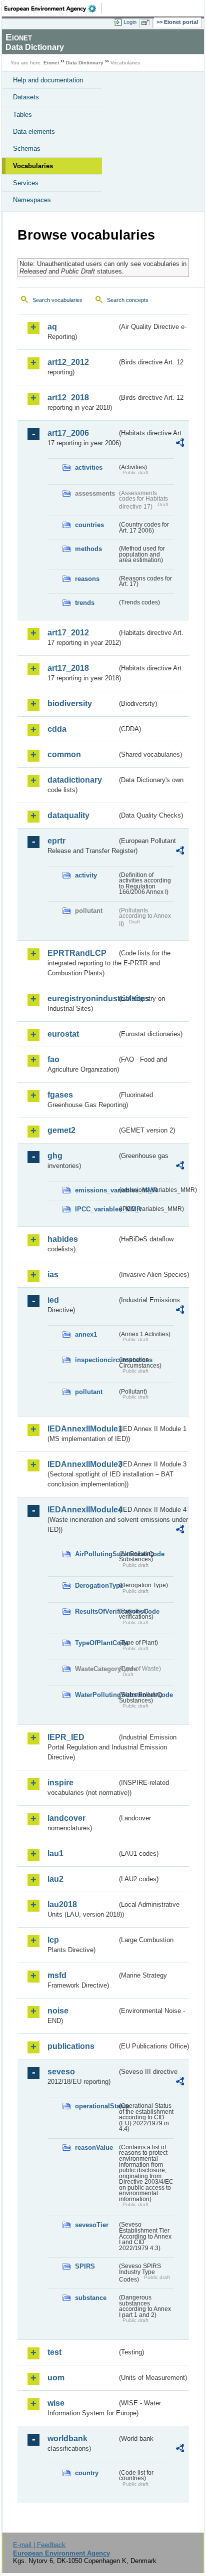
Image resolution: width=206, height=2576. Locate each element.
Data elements (34, 132)
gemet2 (61, 1130)
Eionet (51, 63)
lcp (53, 1940)
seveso (61, 2072)
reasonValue (94, 2147)
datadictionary (75, 780)
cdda (57, 729)
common (64, 754)
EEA (53, 8)
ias (53, 1275)
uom (56, 2378)
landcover (66, 1818)
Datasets (26, 97)
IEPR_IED (66, 1737)
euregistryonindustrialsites (82, 999)
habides (63, 1239)
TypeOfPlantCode (96, 1643)
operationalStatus (96, 2106)
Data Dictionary (85, 63)
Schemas (27, 148)
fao (53, 1059)
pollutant (89, 1392)
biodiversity (70, 704)
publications (71, 2046)
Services (26, 183)
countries (89, 525)
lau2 (55, 1879)
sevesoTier (92, 2225)
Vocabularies (33, 166)
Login (130, 22)
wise (56, 2403)
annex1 (86, 1334)
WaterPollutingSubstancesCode (96, 1695)
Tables (22, 115)
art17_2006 (68, 433)
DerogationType (96, 1585)
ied (53, 1300)
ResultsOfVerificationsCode (96, 1611)
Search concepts (128, 300)
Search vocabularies (57, 300)
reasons (87, 579)
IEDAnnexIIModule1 (82, 1429)
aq (52, 327)
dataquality (68, 815)
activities (89, 467)
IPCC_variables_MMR (96, 1209)
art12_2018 (68, 398)
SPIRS (85, 2266)
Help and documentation (48, 80)
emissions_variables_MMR (96, 1190)
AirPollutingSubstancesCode (96, 1554)
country (87, 2473)
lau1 (55, 1854)
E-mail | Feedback (39, 2545)
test (54, 2352)
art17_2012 (68, 633)
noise (58, 2011)
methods (88, 549)
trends (85, 603)
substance (91, 2298)
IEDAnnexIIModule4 (82, 1510)
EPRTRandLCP (77, 953)
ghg (55, 1156)
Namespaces (32, 200)
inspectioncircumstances (96, 1360)
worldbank (67, 2438)
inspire (60, 1783)
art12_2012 (68, 362)
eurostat (63, 1034)
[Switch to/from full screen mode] (147, 22)
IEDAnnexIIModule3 (82, 1464)
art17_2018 (68, 668)
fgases (60, 1095)
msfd (57, 1975)
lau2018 (62, 1904)
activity (86, 875)
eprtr (56, 841)
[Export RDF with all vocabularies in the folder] (180, 444)
